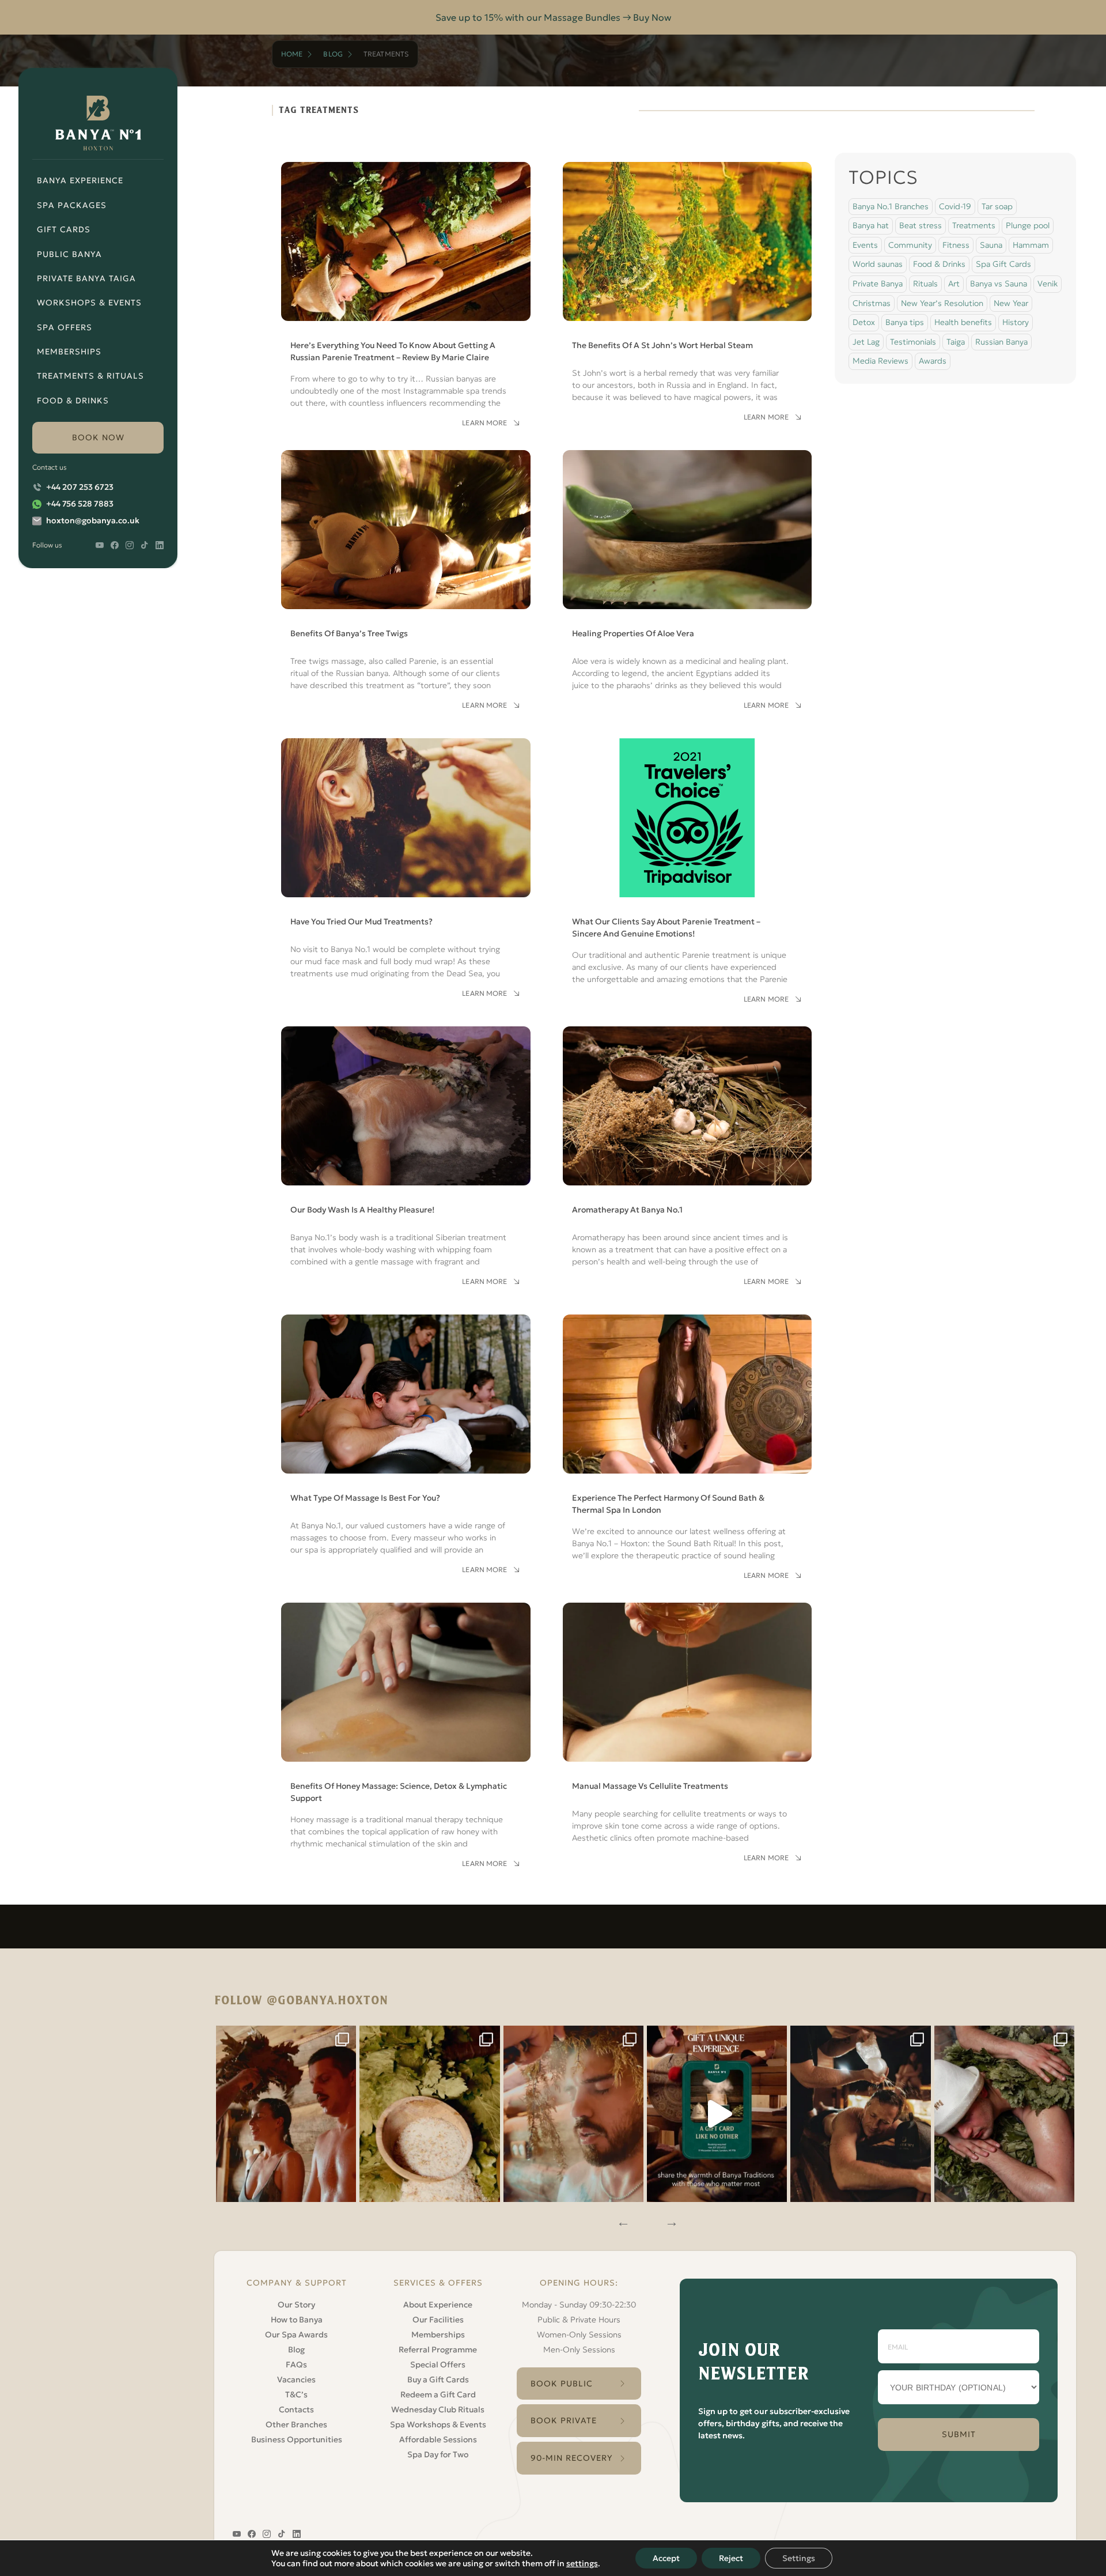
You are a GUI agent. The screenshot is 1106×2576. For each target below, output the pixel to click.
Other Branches (296, 2424)
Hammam (1031, 245)
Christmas (872, 303)
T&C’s (296, 2394)
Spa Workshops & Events (438, 2424)
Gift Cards (64, 229)
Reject (731, 2558)
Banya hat (871, 225)
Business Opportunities (297, 2439)
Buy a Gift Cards (438, 2379)
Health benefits (963, 322)
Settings (799, 2558)
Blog (333, 54)
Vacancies (296, 2379)
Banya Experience (80, 180)
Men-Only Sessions (579, 2350)
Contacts (296, 2409)
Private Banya (878, 284)
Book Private (564, 2420)
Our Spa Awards (296, 2335)
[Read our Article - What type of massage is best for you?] (406, 1442)
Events (865, 245)
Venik (1048, 284)
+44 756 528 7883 (80, 504)
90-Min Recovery (572, 2458)
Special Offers (438, 2365)
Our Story (296, 2305)
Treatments (974, 225)
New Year (1011, 303)
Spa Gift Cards (1003, 264)
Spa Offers (65, 327)
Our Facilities (438, 2320)
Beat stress (921, 225)
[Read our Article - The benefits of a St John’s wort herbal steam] (688, 290)
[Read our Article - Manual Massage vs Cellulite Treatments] (688, 1731)
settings (582, 2563)
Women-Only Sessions (579, 2335)
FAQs (296, 2365)
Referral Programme (438, 2350)
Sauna (991, 245)
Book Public (562, 2384)
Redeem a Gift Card (438, 2394)
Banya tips (905, 322)
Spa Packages (72, 205)
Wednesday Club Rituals (438, 2409)
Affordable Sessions (438, 2439)
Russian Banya (1001, 342)
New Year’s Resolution (942, 303)
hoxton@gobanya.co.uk (93, 520)
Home (292, 54)
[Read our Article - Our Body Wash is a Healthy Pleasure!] (406, 1154)
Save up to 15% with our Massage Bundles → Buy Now (553, 17)
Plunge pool (1028, 225)
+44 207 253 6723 (80, 487)
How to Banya (297, 2320)
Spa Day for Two (438, 2454)
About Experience (438, 2305)
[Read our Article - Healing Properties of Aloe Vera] (688, 578)
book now (98, 437)
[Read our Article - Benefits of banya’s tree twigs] (406, 578)
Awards (933, 361)
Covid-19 (955, 206)
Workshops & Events (89, 303)
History (1016, 322)
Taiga (956, 342)
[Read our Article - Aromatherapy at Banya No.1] (688, 1154)
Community (910, 245)
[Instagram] (286, 2114)
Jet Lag (866, 342)
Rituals (925, 284)
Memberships (69, 352)
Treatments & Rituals (90, 376)
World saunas (878, 264)
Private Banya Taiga (86, 278)
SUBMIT (959, 2434)
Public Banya (69, 254)
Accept (666, 2558)
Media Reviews (880, 361)
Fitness (956, 245)
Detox (864, 322)
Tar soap (997, 206)
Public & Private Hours (579, 2320)
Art (954, 284)
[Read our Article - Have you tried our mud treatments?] (406, 866)
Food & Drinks (73, 401)
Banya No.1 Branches (891, 206)
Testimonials (913, 342)
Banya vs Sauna (999, 284)
